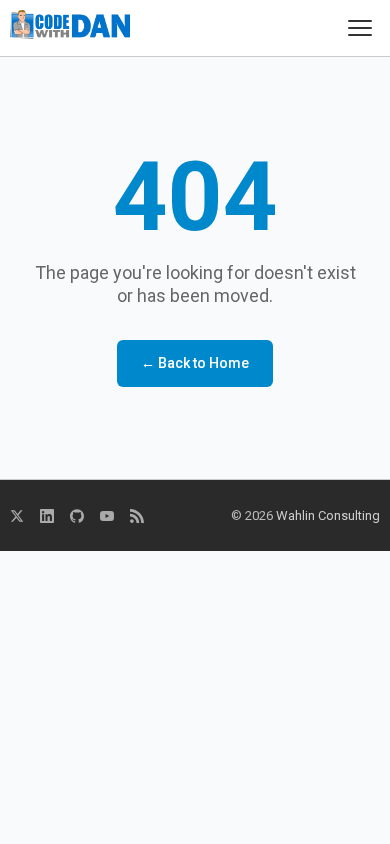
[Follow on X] (17, 516)
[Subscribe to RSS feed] (137, 516)
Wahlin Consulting (328, 515)
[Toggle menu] (360, 28)
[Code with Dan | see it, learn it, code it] (70, 28)
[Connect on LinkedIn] (47, 516)
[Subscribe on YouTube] (107, 516)
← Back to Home (195, 363)
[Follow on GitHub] (77, 516)
